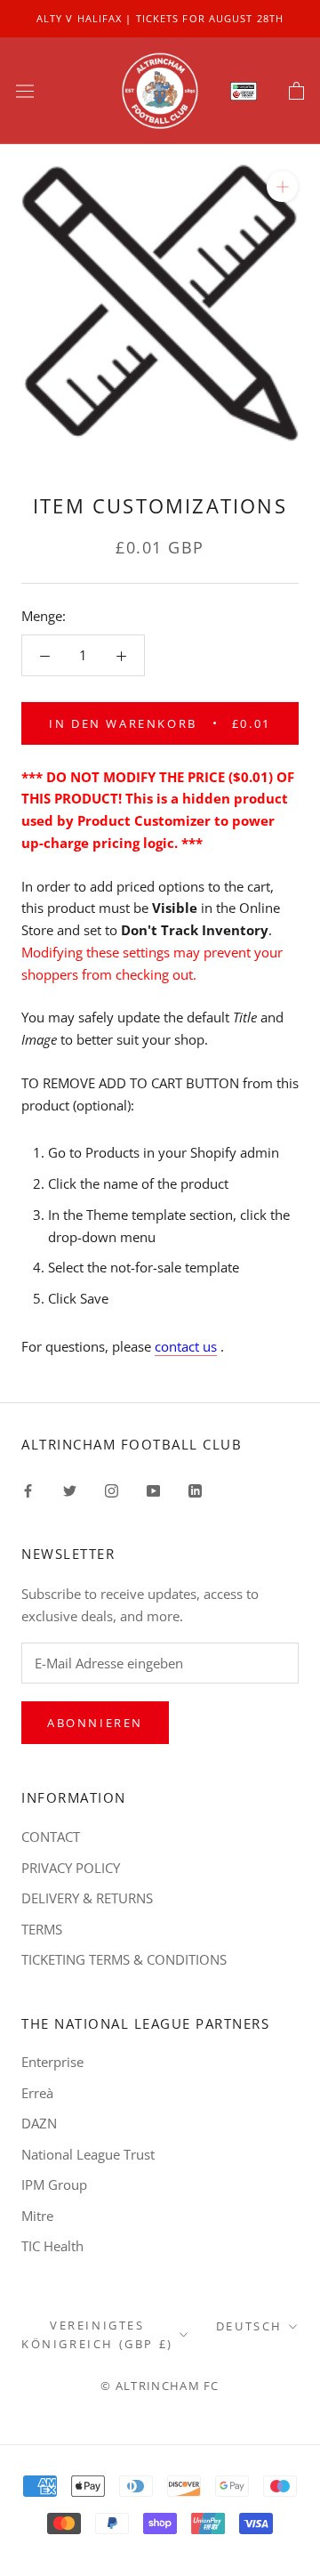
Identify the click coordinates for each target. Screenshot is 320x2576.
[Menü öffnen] (25, 91)
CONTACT (51, 1837)
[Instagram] (112, 1489)
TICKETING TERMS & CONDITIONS (124, 1959)
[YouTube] (153, 1489)
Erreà (37, 2093)
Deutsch (249, 2326)
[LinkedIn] (195, 1489)
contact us (186, 1346)
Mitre (37, 2216)
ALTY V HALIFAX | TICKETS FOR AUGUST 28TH (160, 18)
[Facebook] (28, 1489)
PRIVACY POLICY (71, 1868)
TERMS (42, 1929)
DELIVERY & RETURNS (87, 1898)
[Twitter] (70, 1489)
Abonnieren (95, 1723)
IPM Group (54, 2184)
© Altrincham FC (160, 2386)
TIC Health (52, 2246)
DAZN (39, 2123)
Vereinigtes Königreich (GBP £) (97, 2334)
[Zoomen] (282, 186)
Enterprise (52, 2062)
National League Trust (88, 2154)
